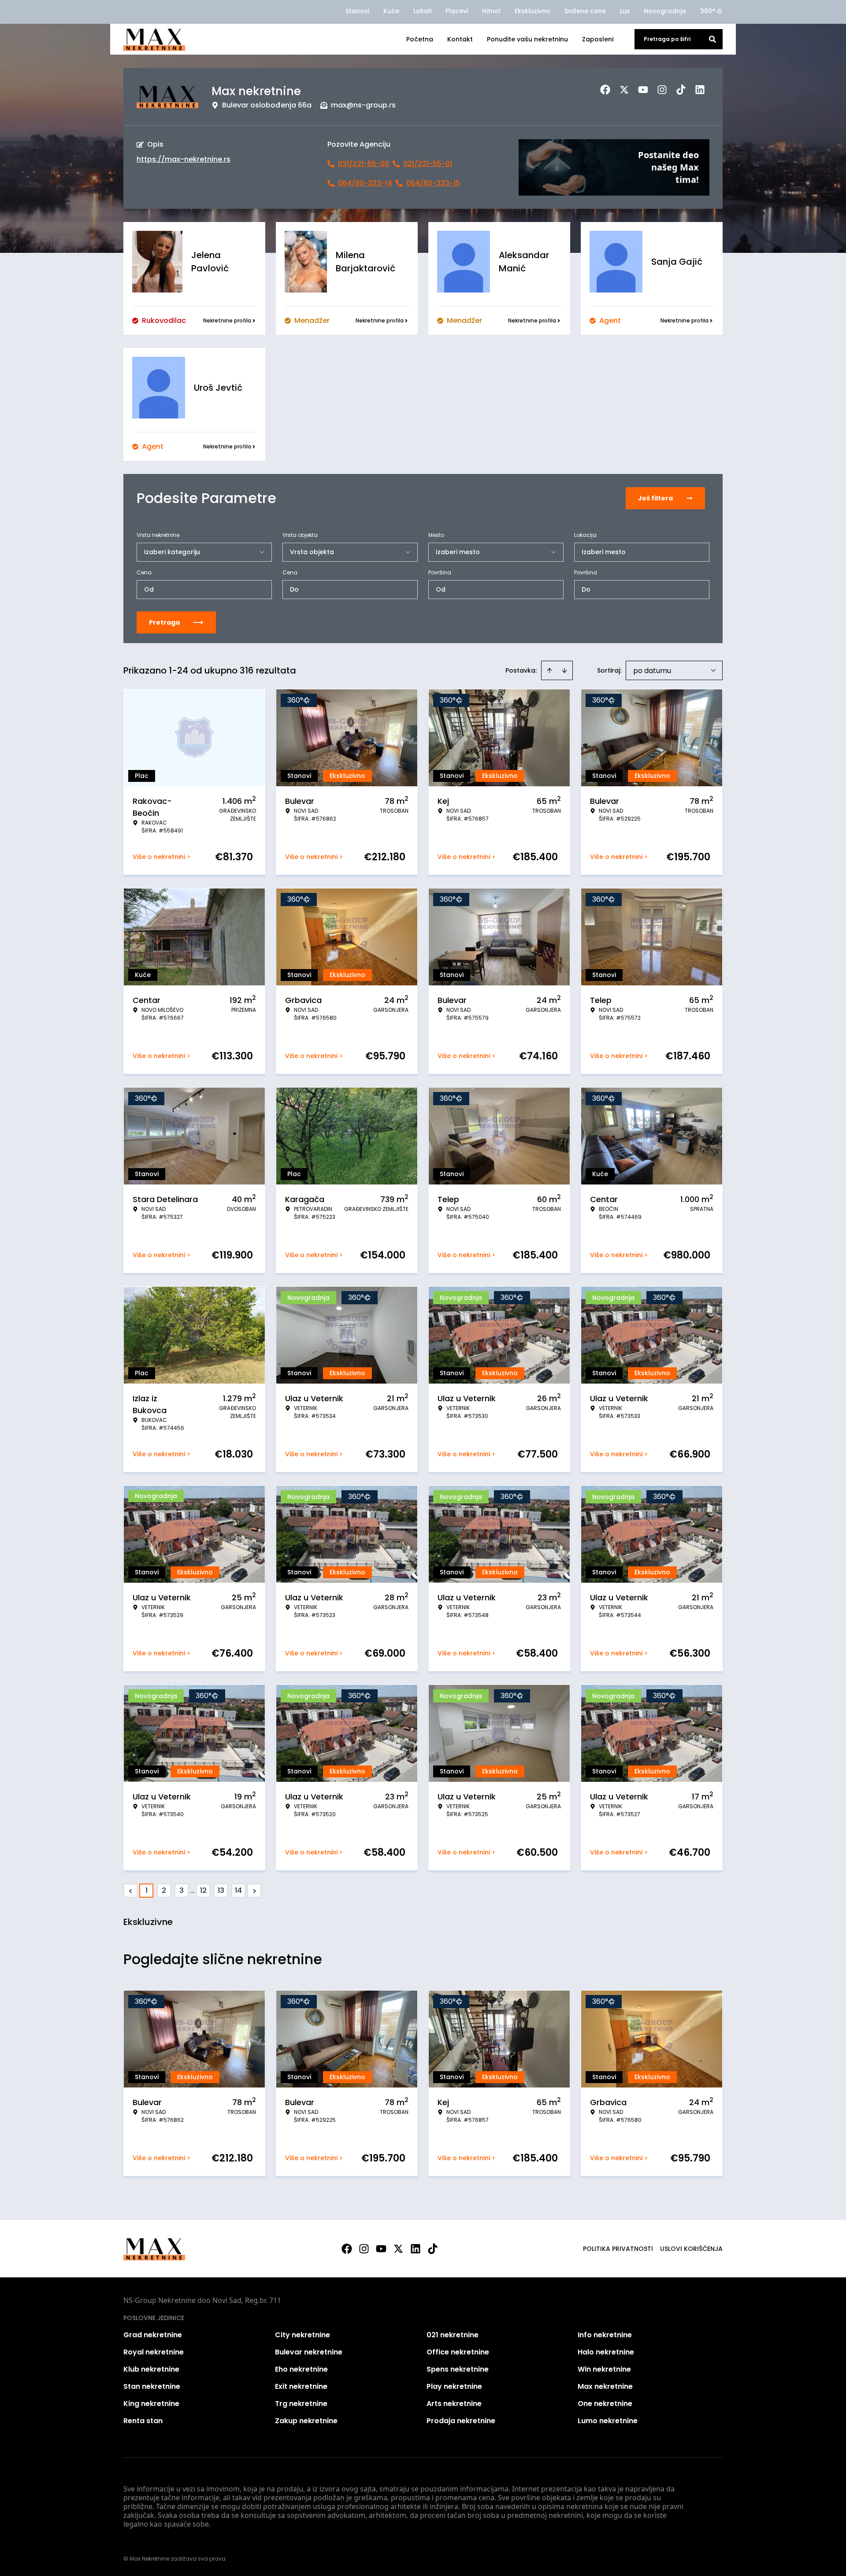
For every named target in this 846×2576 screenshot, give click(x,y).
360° (708, 11)
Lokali (422, 11)
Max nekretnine (605, 2386)
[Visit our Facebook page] (347, 2249)
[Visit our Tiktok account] (433, 2249)
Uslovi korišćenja (691, 2249)
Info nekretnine (605, 2335)
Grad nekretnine (153, 2335)
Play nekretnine (454, 2386)
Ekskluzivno (532, 11)
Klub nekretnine (151, 2369)
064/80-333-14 (365, 183)
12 (203, 1890)
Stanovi (357, 11)
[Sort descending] (564, 670)
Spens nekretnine (458, 2369)
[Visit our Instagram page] (364, 2249)
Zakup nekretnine (306, 2421)
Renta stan (143, 2421)
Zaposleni (598, 39)
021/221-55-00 (364, 164)
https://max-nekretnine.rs (184, 159)
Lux (625, 11)
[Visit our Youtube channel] (381, 2249)
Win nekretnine (604, 2369)
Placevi (457, 11)
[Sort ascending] (549, 670)
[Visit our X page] (398, 2249)
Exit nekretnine (301, 2386)
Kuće (391, 11)
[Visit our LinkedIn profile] (416, 2249)
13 (221, 1890)
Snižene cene (585, 11)
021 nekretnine (453, 2335)
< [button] (131, 1891)
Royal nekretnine (154, 2352)
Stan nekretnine (152, 2386)
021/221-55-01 (428, 164)
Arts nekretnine (454, 2404)
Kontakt (460, 39)
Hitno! (491, 11)
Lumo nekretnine (608, 2421)
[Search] (712, 39)
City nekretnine (302, 2335)
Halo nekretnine (606, 2352)
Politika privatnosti (618, 2249)
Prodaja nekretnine (461, 2421)
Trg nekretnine (301, 2404)
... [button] (192, 1890)
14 (238, 1890)
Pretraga (164, 622)
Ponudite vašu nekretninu (527, 39)
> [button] (254, 1891)
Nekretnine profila (227, 320)
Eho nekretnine (301, 2369)
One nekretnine (605, 2404)
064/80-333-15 (433, 183)
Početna (420, 39)
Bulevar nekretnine (309, 2352)
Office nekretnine (458, 2352)
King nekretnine (151, 2404)
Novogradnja (665, 11)
